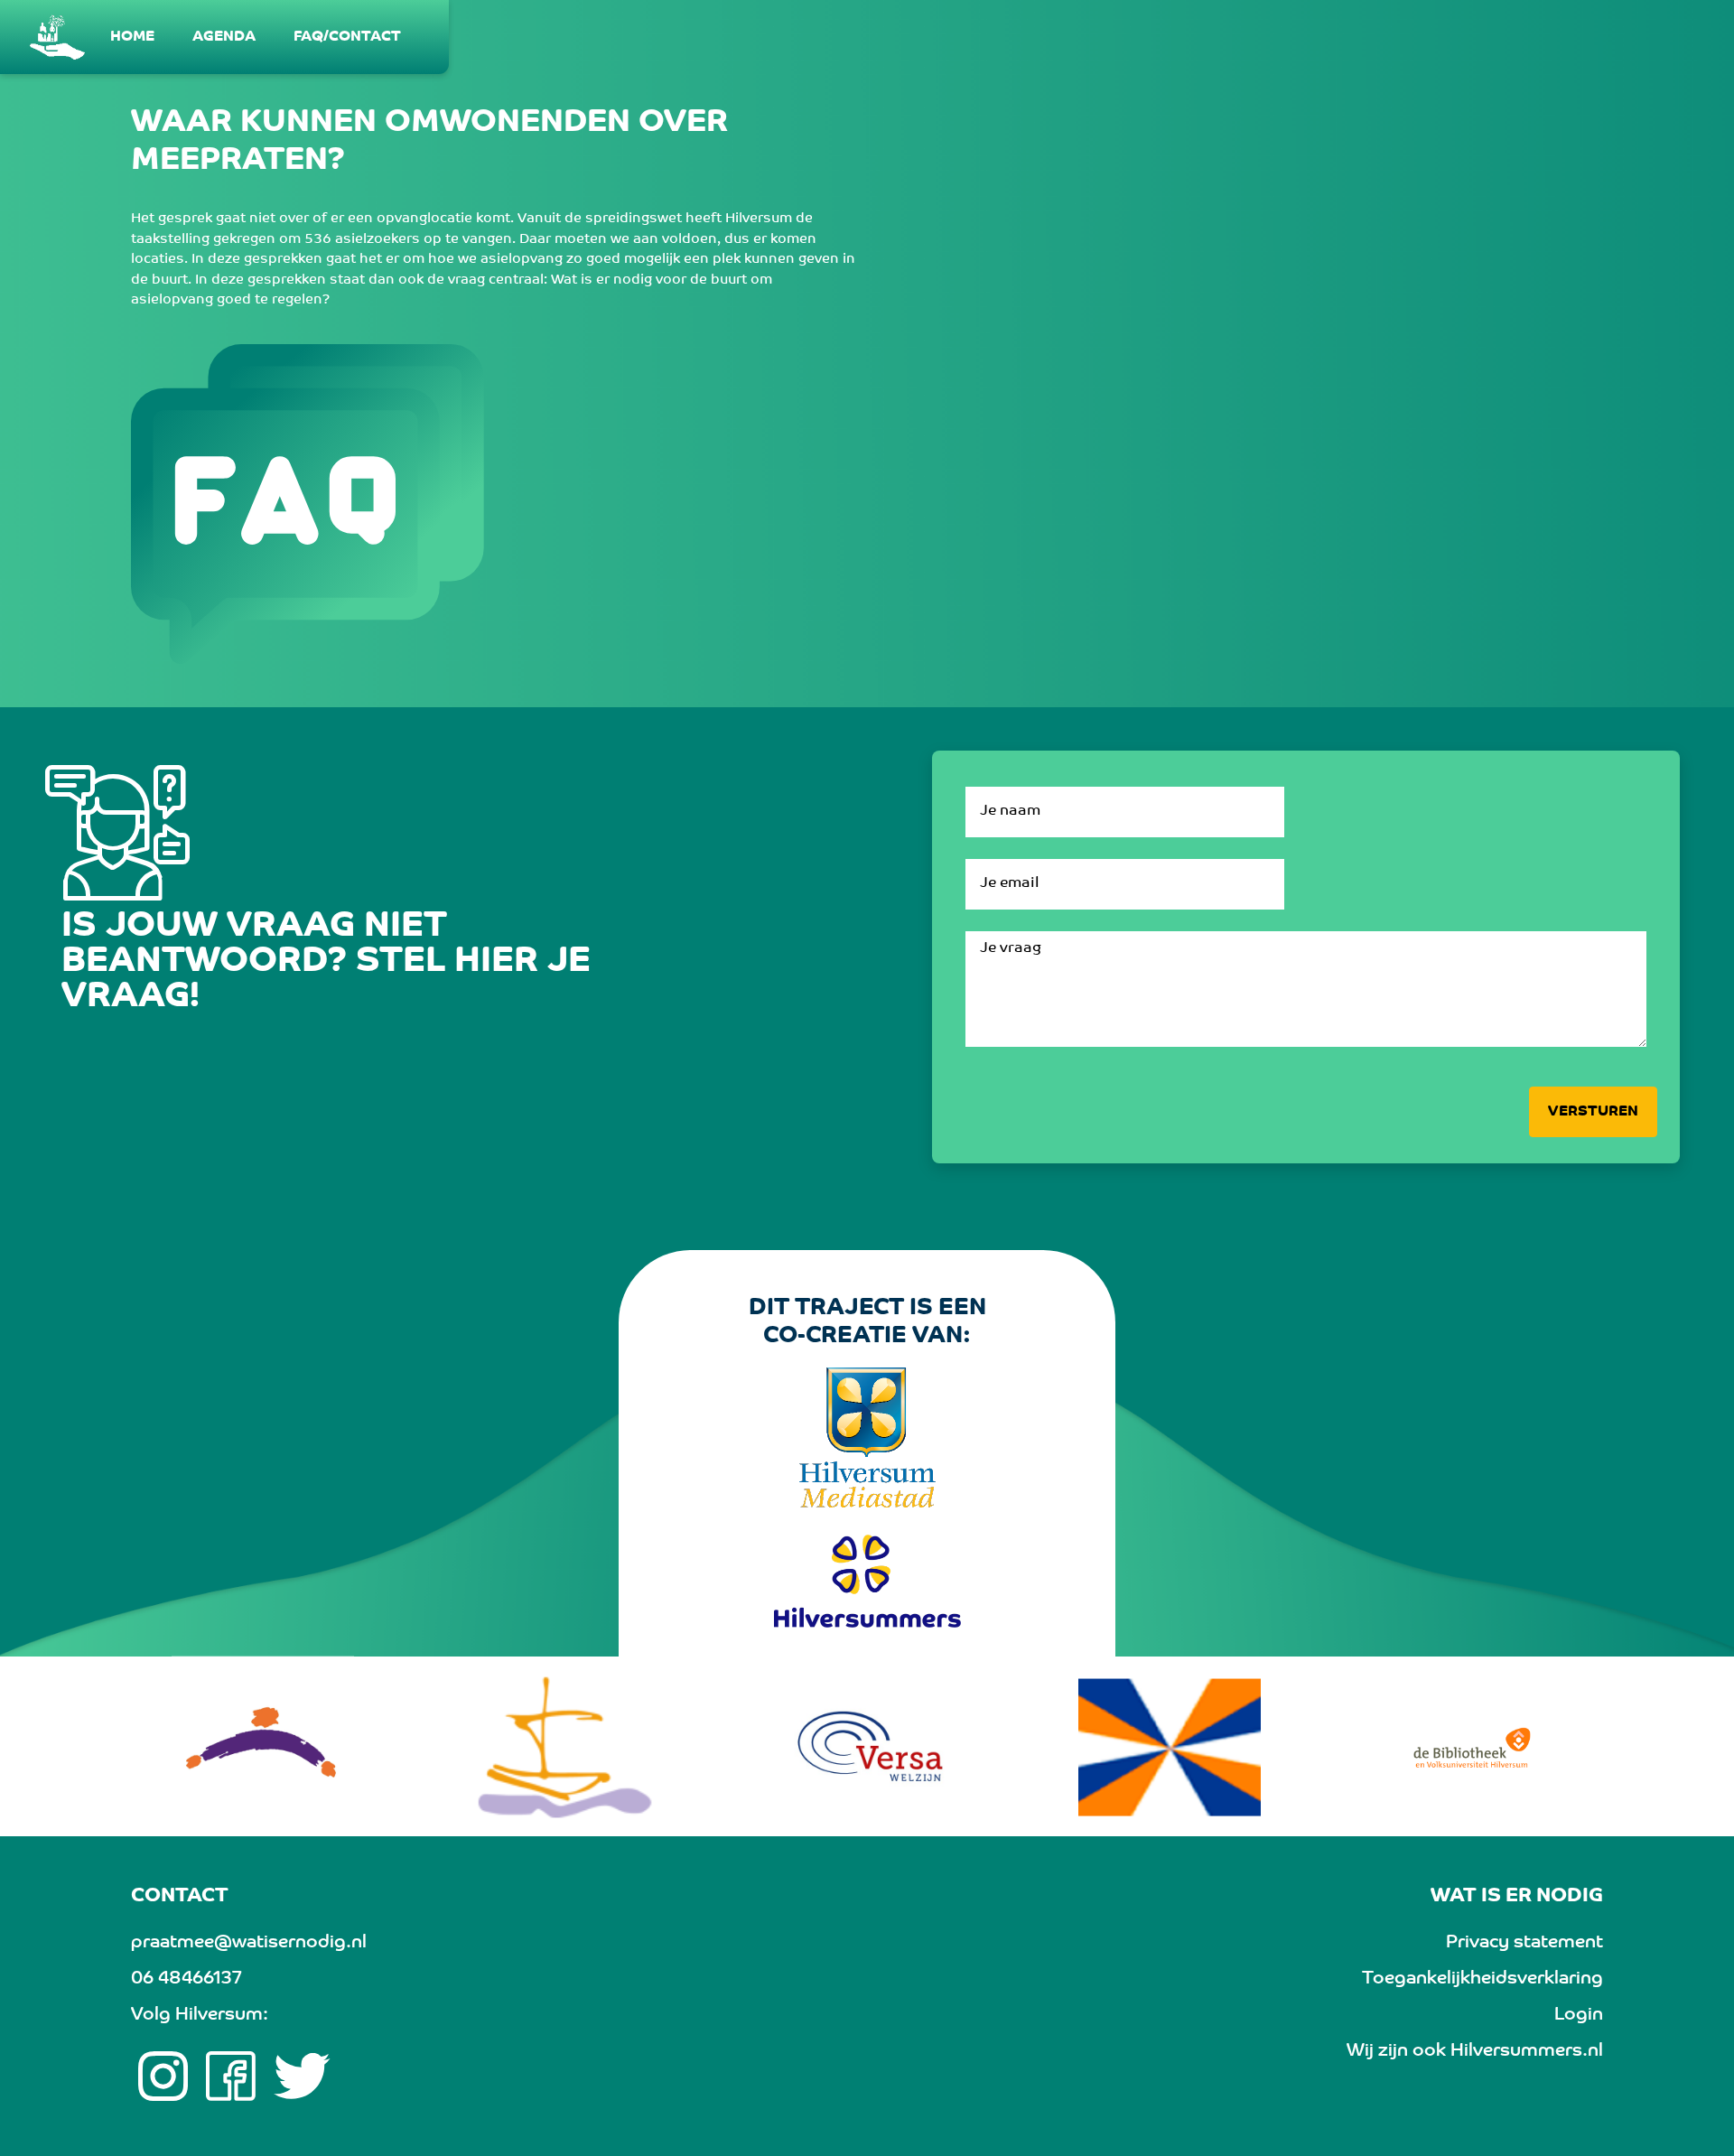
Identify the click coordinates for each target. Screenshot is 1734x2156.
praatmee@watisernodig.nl (249, 1943)
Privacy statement (1524, 1943)
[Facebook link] (231, 2077)
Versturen (1593, 1112)
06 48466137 (186, 1979)
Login (1579, 2015)
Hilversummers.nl (1527, 2051)
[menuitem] (133, 37)
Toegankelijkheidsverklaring (1482, 1979)
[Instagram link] (163, 2077)
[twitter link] (302, 2077)
